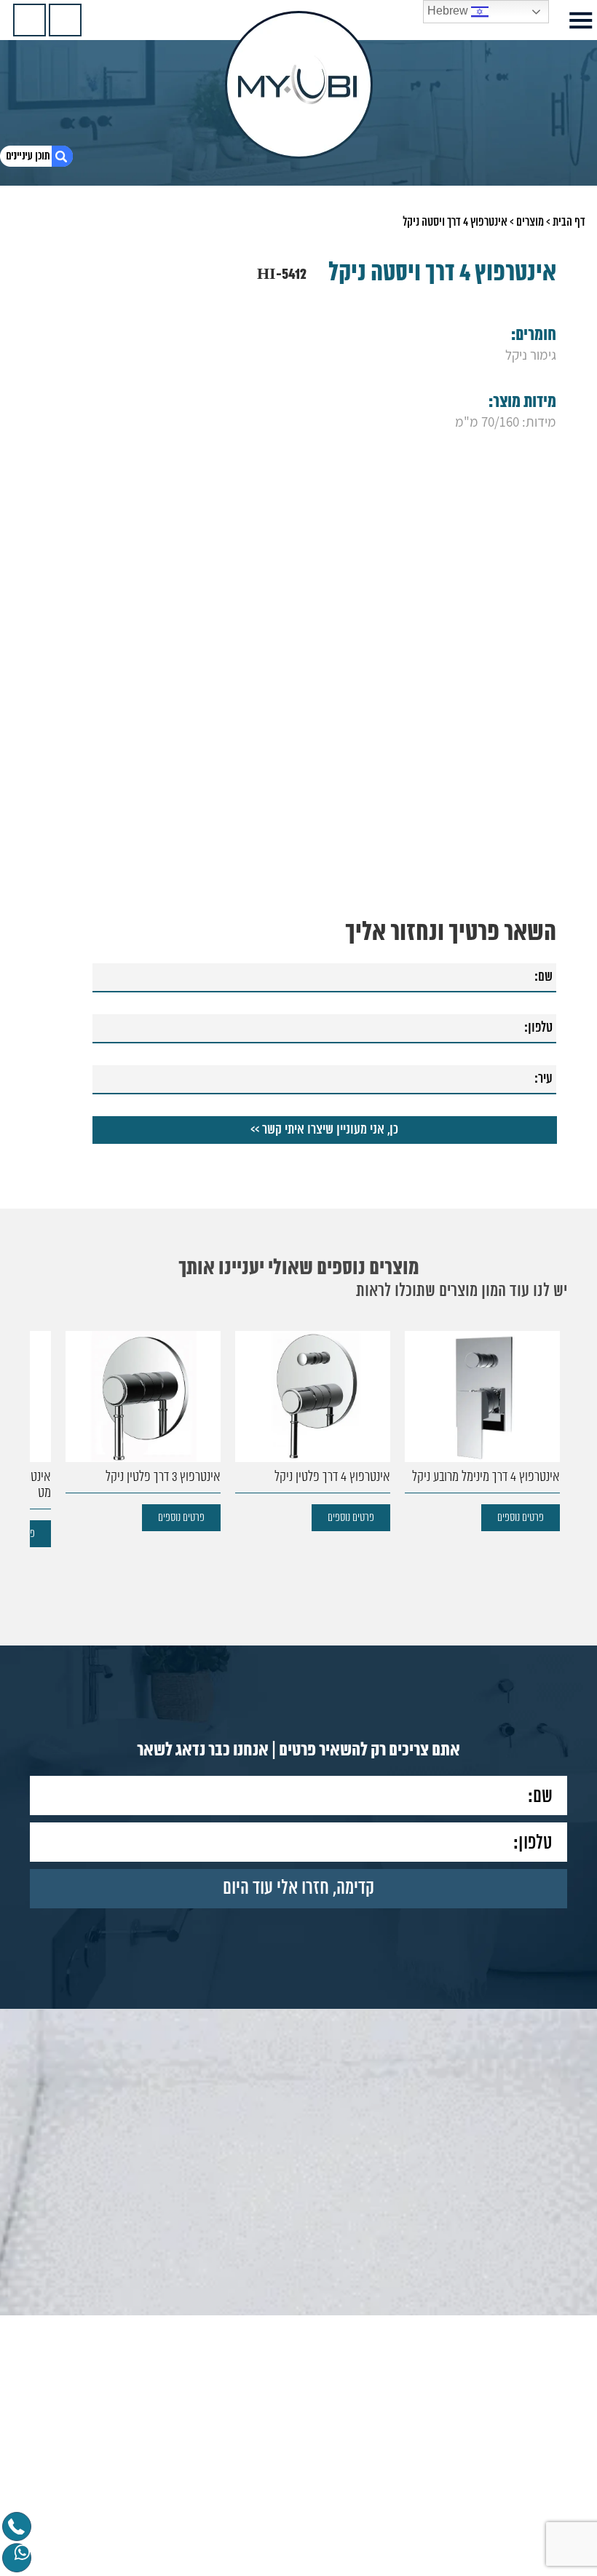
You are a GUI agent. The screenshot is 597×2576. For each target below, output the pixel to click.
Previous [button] (558, 1414)
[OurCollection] (65, 20)
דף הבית (569, 222)
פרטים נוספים (521, 1518)
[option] (482, 1431)
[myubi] (299, 85)
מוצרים (530, 222)
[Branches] (29, 20)
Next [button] (39, 1414)
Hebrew (449, 11)
